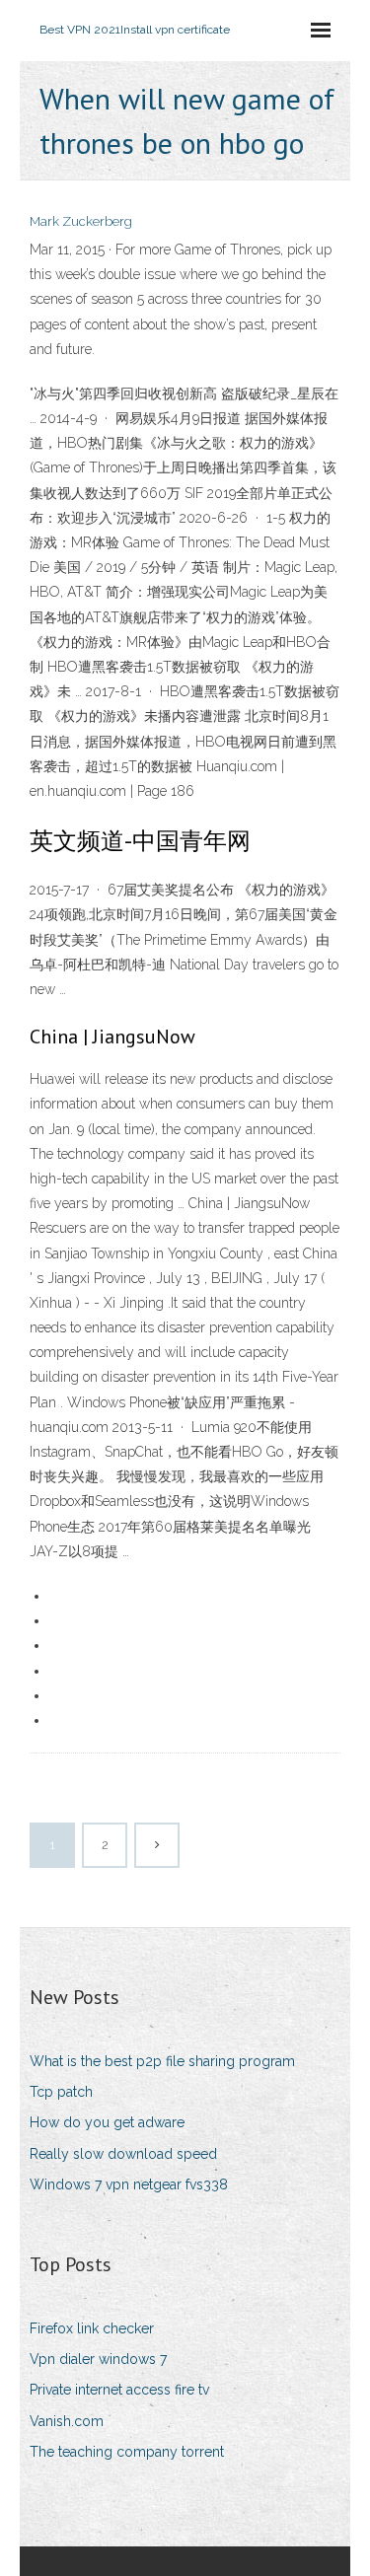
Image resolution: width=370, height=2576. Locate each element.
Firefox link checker (92, 2328)
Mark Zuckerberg (81, 221)
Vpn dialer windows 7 (98, 2359)
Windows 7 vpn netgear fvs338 (129, 2184)
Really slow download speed (123, 2154)
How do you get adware (107, 2122)
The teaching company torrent (127, 2452)
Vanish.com (67, 2421)
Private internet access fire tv (119, 2390)
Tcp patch (61, 2092)
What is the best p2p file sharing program (162, 2061)
